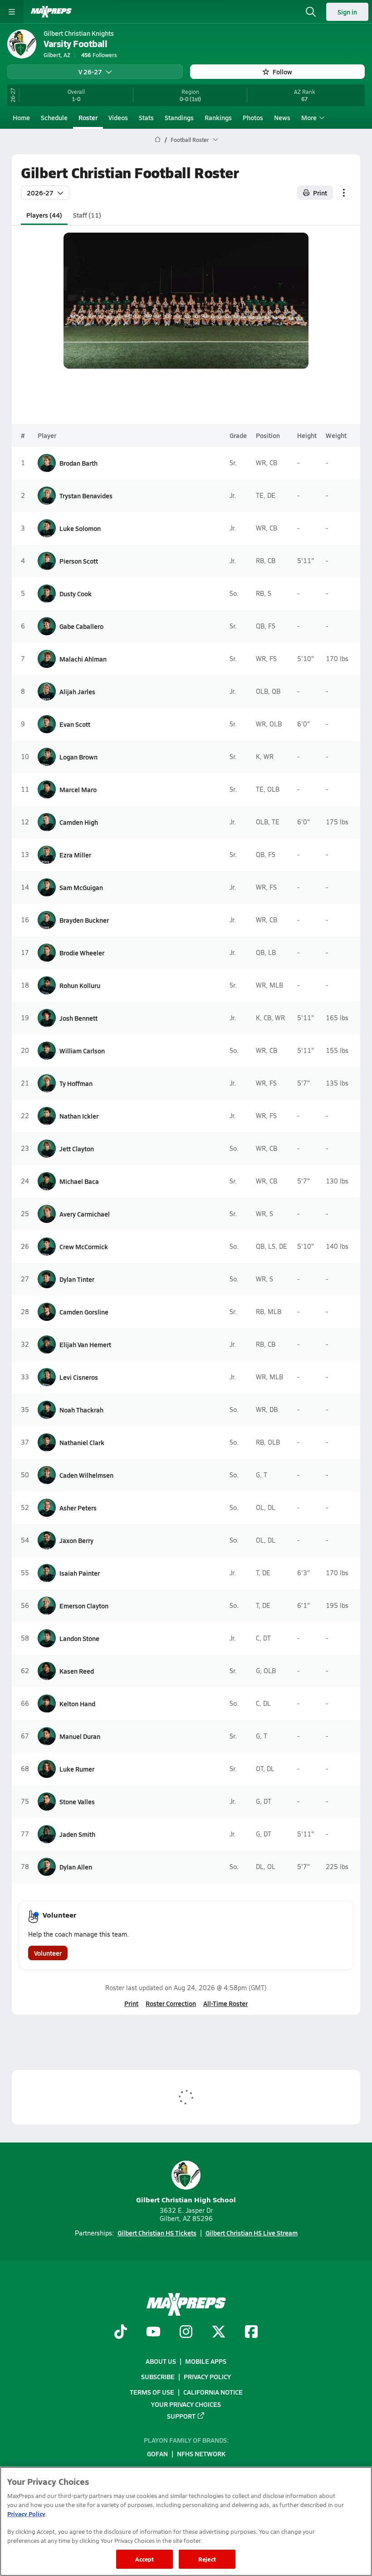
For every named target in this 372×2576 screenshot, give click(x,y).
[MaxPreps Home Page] (158, 140)
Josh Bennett (78, 1018)
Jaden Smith (77, 1834)
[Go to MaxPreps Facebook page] (251, 2333)
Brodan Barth (78, 463)
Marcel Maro (78, 789)
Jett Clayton (77, 1149)
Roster (88, 117)
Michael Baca (79, 1181)
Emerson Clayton (84, 1606)
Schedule (54, 117)
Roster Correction (171, 2003)
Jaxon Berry (76, 1540)
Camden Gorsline (84, 1312)
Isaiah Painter (80, 1573)
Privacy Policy (207, 2376)
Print (320, 193)
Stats (146, 117)
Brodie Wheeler (82, 953)
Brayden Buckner (84, 920)
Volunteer (48, 1953)
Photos (253, 117)
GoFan (157, 2454)
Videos (118, 117)
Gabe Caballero (81, 626)
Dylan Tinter (77, 1279)
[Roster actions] (344, 193)
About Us (161, 2361)
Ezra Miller (75, 855)
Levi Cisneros (79, 1377)
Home (21, 117)
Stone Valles (77, 1802)
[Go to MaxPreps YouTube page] (153, 2333)
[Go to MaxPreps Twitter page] (219, 2333)
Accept (145, 2559)
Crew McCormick (84, 1247)
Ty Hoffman (76, 1083)
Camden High (79, 822)
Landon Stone (79, 1638)
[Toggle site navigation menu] (12, 12)
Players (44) (44, 215)
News (282, 117)
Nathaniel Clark (82, 1442)
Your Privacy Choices (186, 2404)
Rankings (218, 117)
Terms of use (152, 2392)
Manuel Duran (80, 1736)
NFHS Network (201, 2454)
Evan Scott (75, 724)
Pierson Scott (79, 561)
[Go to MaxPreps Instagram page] (186, 2333)
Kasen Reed (77, 1671)
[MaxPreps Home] (51, 12)
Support (181, 2416)
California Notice (213, 2392)
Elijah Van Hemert (85, 1344)
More (309, 117)
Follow (282, 72)
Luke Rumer (77, 1769)
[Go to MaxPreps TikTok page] (121, 2333)
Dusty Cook (76, 594)
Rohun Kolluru (80, 985)
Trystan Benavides (86, 496)
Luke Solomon (80, 528)
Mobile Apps (206, 2361)
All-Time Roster (225, 2003)
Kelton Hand (77, 1704)
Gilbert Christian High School (186, 2199)
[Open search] (311, 12)
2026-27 (40, 193)
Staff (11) (87, 215)
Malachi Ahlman (83, 659)
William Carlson (82, 1051)
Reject (207, 2559)
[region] (186, 2521)
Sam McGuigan (81, 887)
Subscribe (158, 2376)
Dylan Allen (76, 1867)
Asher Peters (78, 1508)
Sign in (347, 12)
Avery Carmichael (85, 1214)
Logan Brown (78, 757)
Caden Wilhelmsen (86, 1475)
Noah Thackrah (81, 1410)
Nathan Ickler (79, 1116)
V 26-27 (90, 72)
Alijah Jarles (77, 691)
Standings (179, 117)
